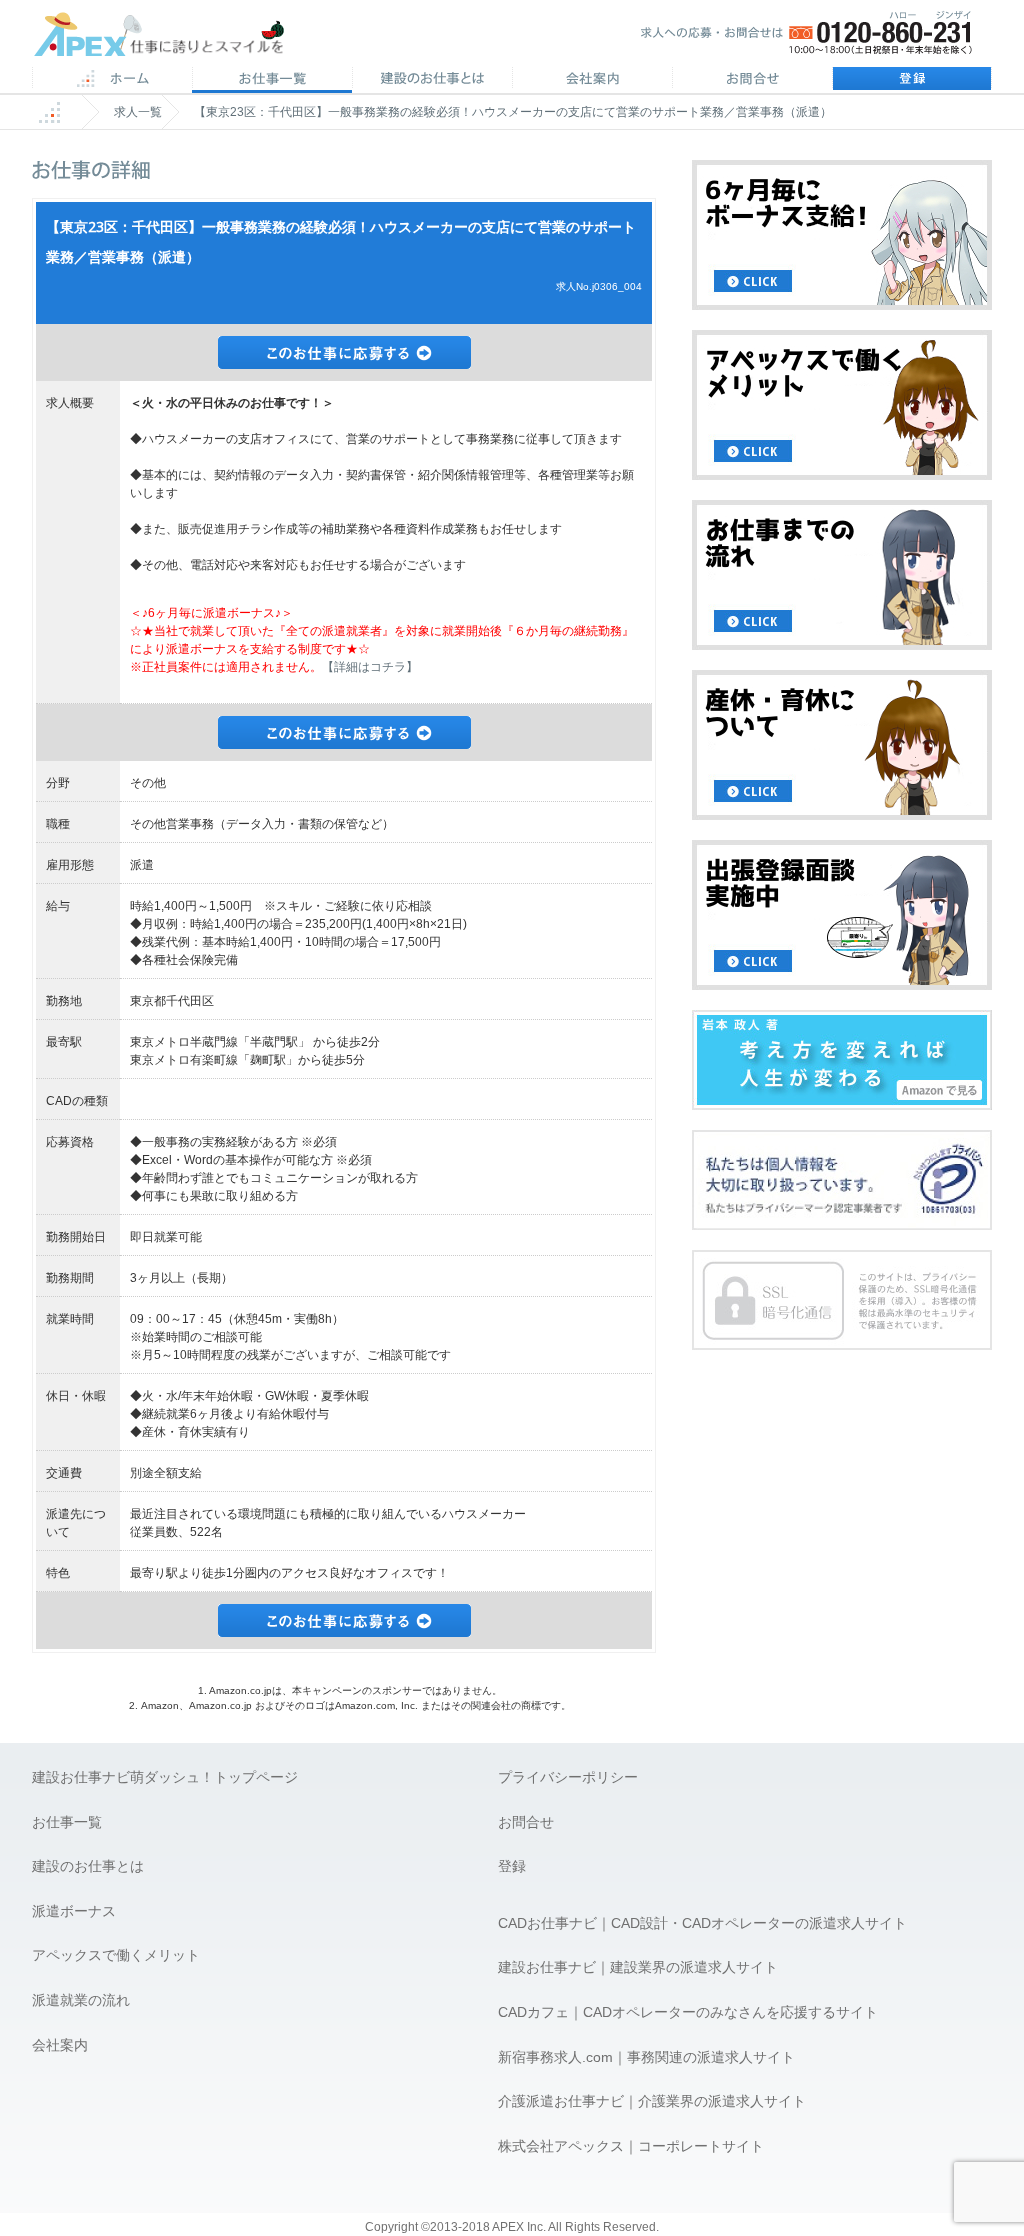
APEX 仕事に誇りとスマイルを (172, 38)
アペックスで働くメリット (116, 1955)
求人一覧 (138, 112)
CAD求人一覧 (272, 80)
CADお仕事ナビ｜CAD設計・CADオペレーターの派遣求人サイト (702, 1923)
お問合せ (752, 80)
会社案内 (592, 80)
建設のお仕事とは (88, 1866)
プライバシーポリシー (568, 1777)
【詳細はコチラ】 (370, 667)
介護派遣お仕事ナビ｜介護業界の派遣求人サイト (652, 2101)
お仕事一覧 (67, 1822)
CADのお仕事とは (432, 80)
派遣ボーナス (74, 1911)
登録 (912, 80)
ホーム (112, 80)
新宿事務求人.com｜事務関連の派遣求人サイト (646, 2057)
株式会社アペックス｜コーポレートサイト (631, 2146)
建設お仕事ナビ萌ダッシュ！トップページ (165, 1777)
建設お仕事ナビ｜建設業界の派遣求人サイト (638, 1967)
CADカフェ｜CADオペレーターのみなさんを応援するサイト (688, 2012)
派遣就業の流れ (81, 2000)
